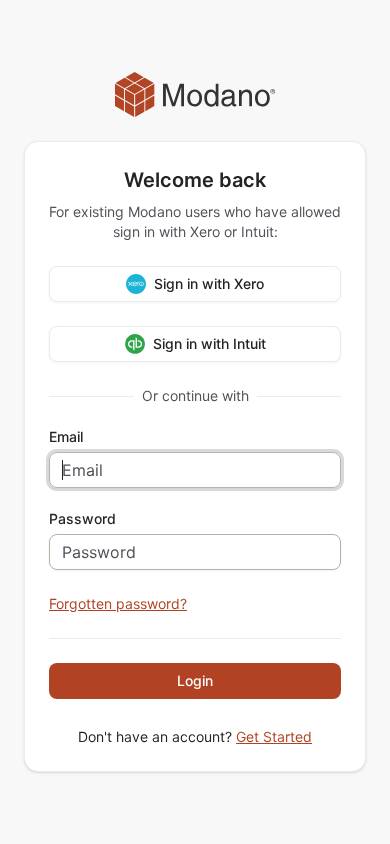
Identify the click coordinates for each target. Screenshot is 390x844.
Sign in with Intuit (209, 343)
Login (195, 680)
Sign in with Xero (209, 283)
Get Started (274, 736)
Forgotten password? (118, 603)
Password (82, 519)
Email (66, 437)
